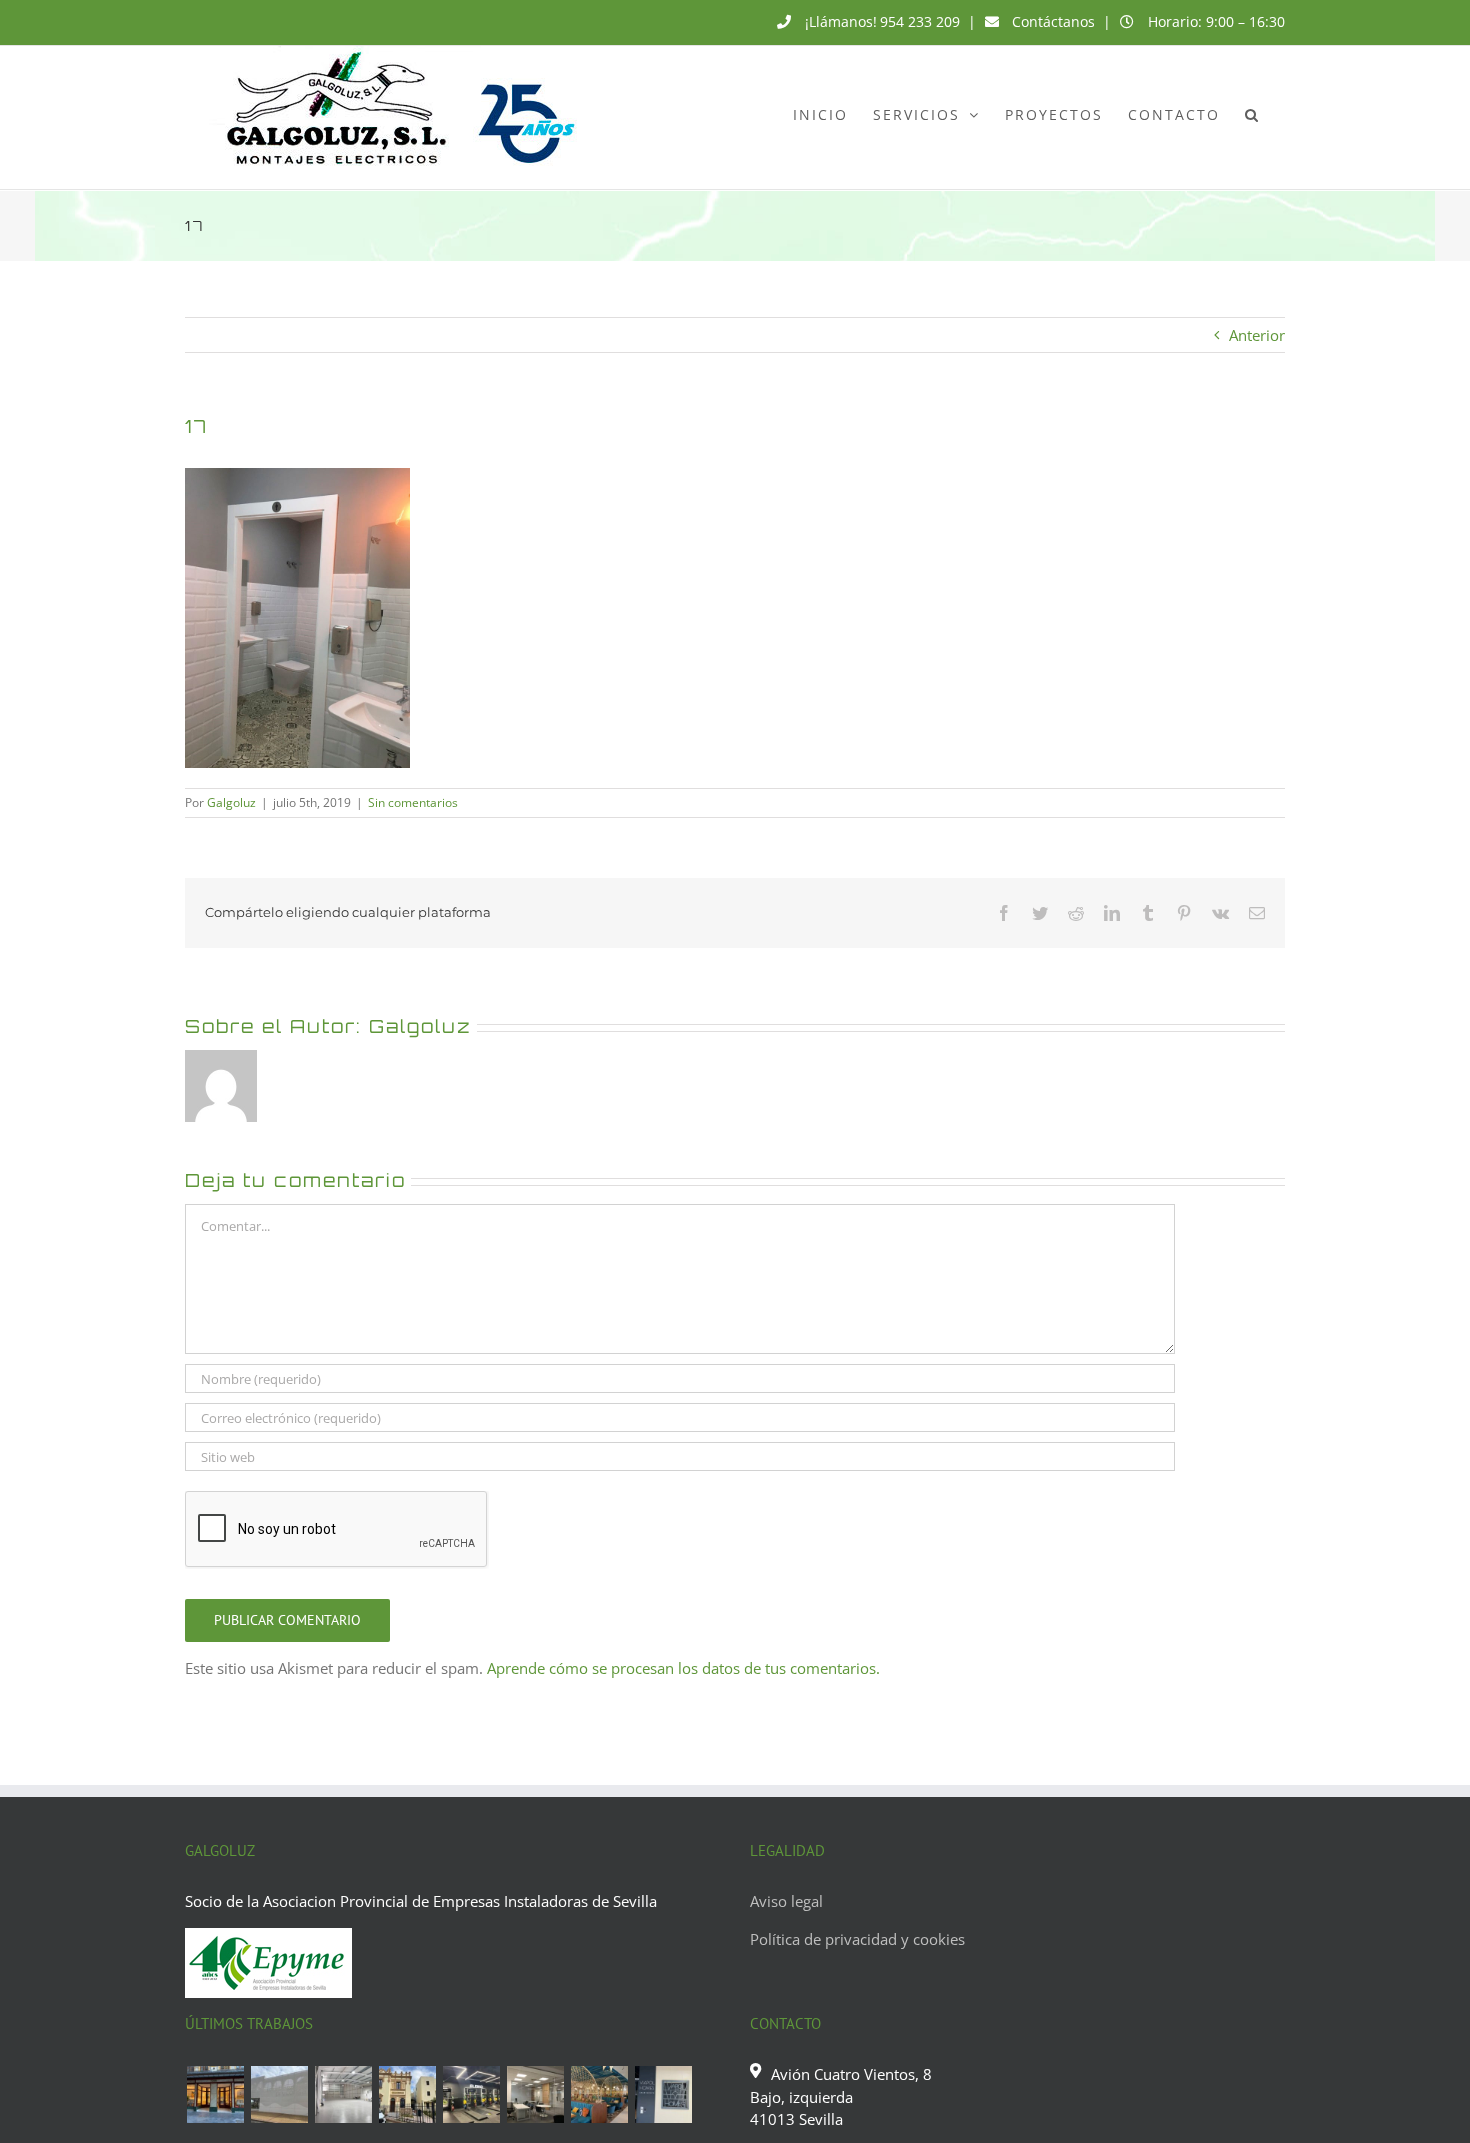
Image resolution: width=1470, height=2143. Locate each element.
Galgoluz (231, 802)
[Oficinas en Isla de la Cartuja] (535, 2094)
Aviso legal (786, 1901)
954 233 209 (920, 21)
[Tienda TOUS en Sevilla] (215, 2094)
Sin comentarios (413, 802)
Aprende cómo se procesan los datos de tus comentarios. (683, 1668)
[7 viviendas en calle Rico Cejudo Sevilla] (407, 2094)
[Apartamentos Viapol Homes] (663, 2094)
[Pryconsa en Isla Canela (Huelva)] (279, 2094)
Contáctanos (1053, 21)
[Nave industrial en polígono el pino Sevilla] (343, 2094)
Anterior (1257, 335)
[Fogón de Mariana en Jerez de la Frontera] (599, 2094)
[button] (1252, 114)
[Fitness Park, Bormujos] (471, 2094)
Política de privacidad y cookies (857, 1939)
